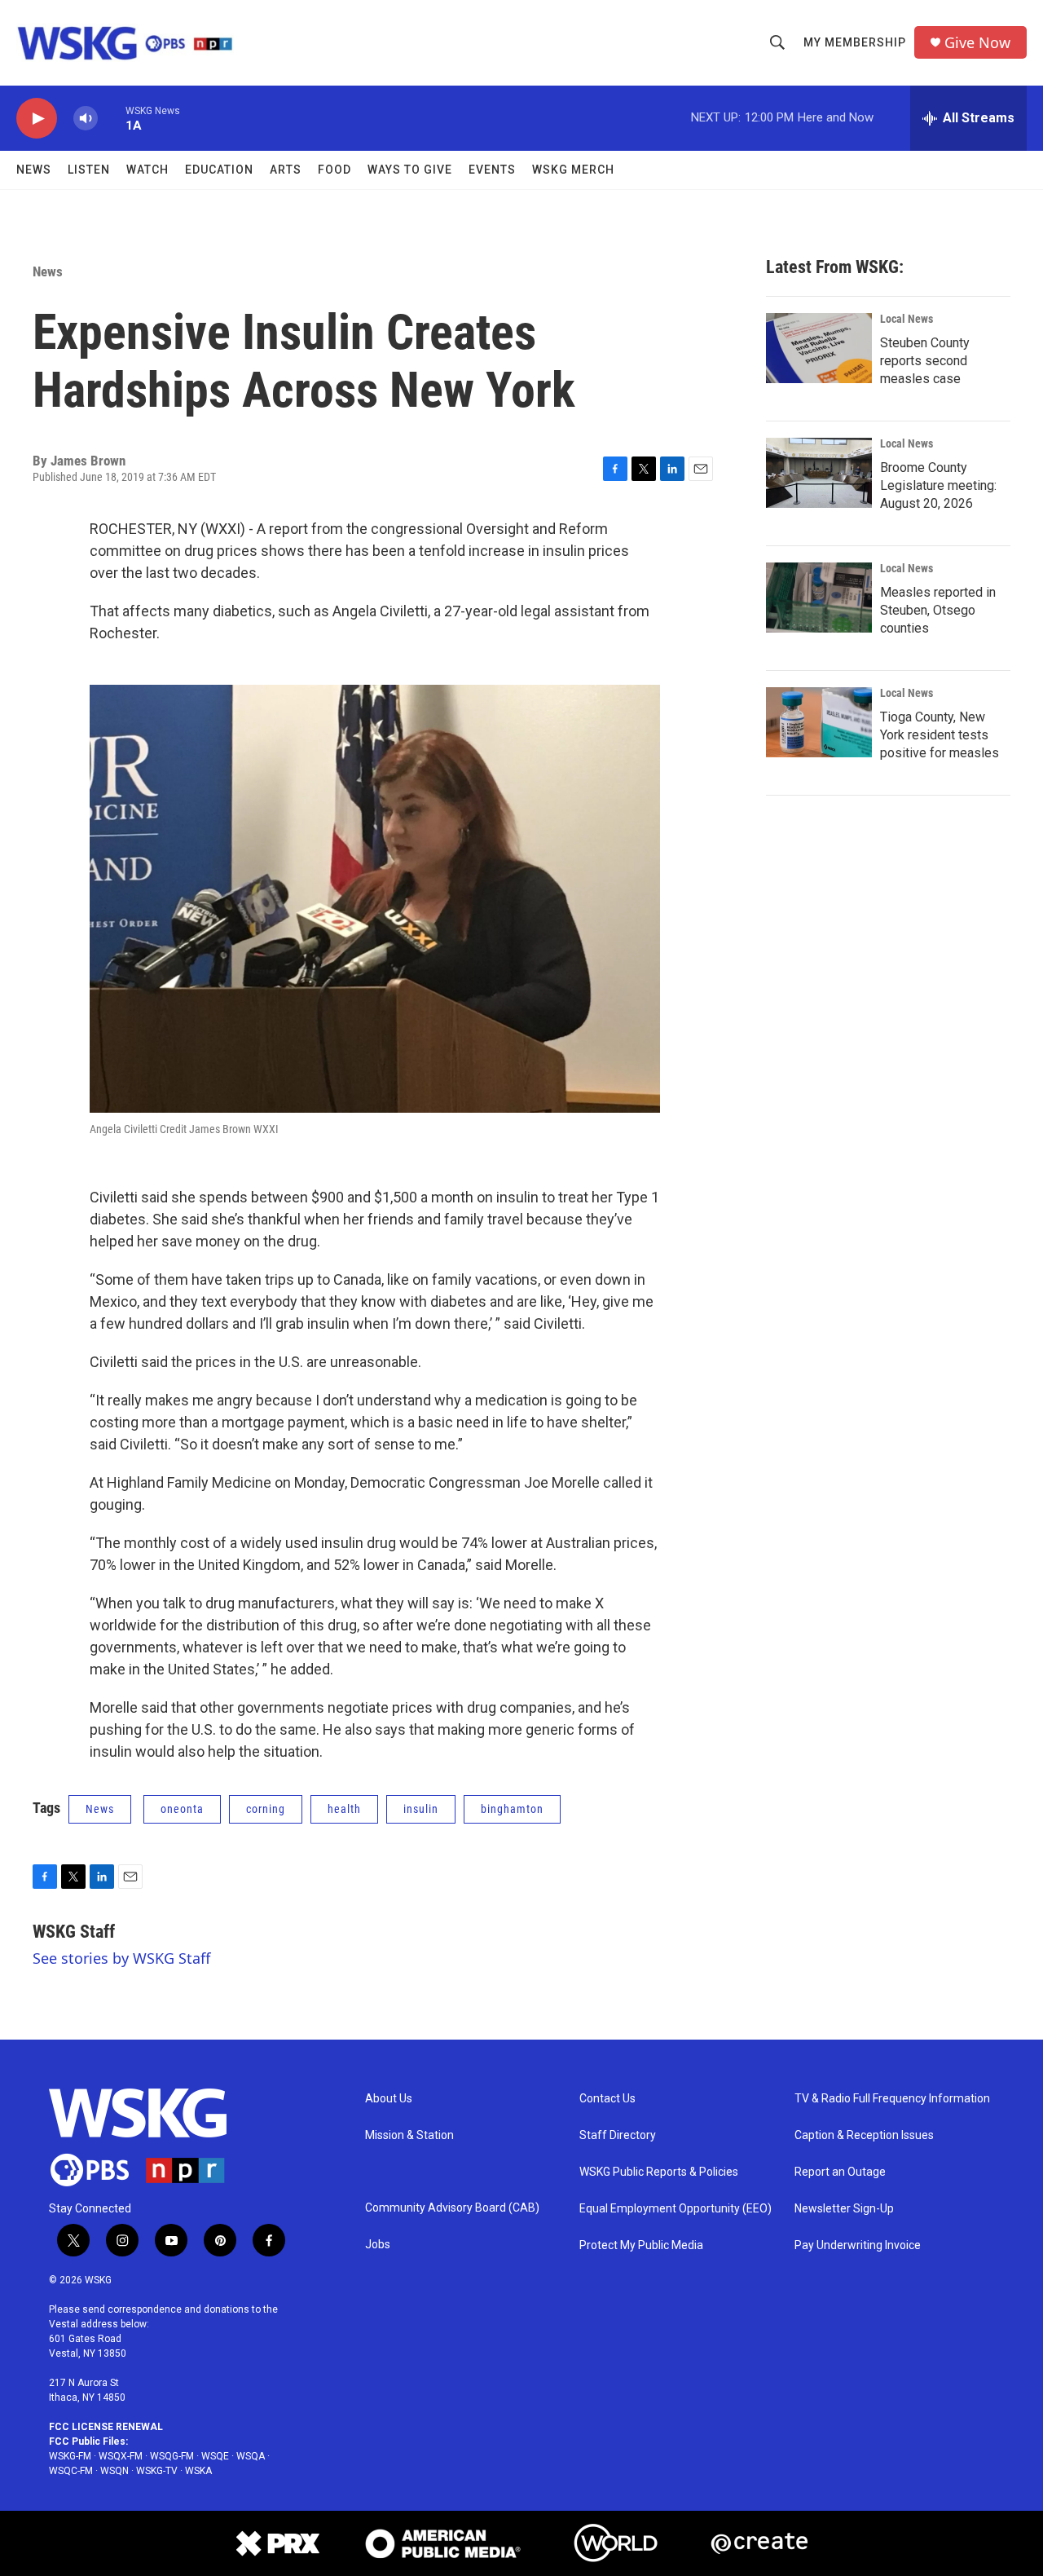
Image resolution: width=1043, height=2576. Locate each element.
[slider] (112, 118)
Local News (907, 319)
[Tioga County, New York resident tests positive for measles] (819, 722)
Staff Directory (618, 2135)
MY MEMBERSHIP (855, 42)
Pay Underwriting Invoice (858, 2245)
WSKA (198, 2471)
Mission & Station (409, 2135)
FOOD (334, 170)
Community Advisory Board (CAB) (452, 2208)
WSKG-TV (157, 2471)
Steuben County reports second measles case (925, 361)
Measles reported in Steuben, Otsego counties (938, 610)
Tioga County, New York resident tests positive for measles (940, 735)
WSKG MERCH (573, 170)
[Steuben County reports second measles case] (819, 348)
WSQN (114, 2471)
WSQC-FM (71, 2471)
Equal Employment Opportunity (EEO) (676, 2209)
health (344, 1809)
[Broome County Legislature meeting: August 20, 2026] (819, 473)
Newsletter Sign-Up (844, 2209)
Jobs (378, 2245)
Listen (89, 170)
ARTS (286, 170)
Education (219, 170)
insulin (421, 1809)
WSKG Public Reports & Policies (659, 2172)
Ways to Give (410, 170)
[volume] (86, 119)
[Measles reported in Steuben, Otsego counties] (819, 598)
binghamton (512, 1809)
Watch (147, 170)
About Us (389, 2099)
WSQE (215, 2456)
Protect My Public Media (641, 2245)
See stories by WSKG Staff (121, 1958)
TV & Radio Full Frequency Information (892, 2099)
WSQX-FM (121, 2456)
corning (266, 1809)
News (34, 170)
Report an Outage (840, 2172)
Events (492, 170)
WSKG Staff (74, 1932)
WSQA (251, 2456)
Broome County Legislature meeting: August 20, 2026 (938, 485)
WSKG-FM (70, 2456)
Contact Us (607, 2099)
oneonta (182, 1809)
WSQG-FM (172, 2456)
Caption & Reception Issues (864, 2135)
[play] (37, 119)
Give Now (977, 43)
